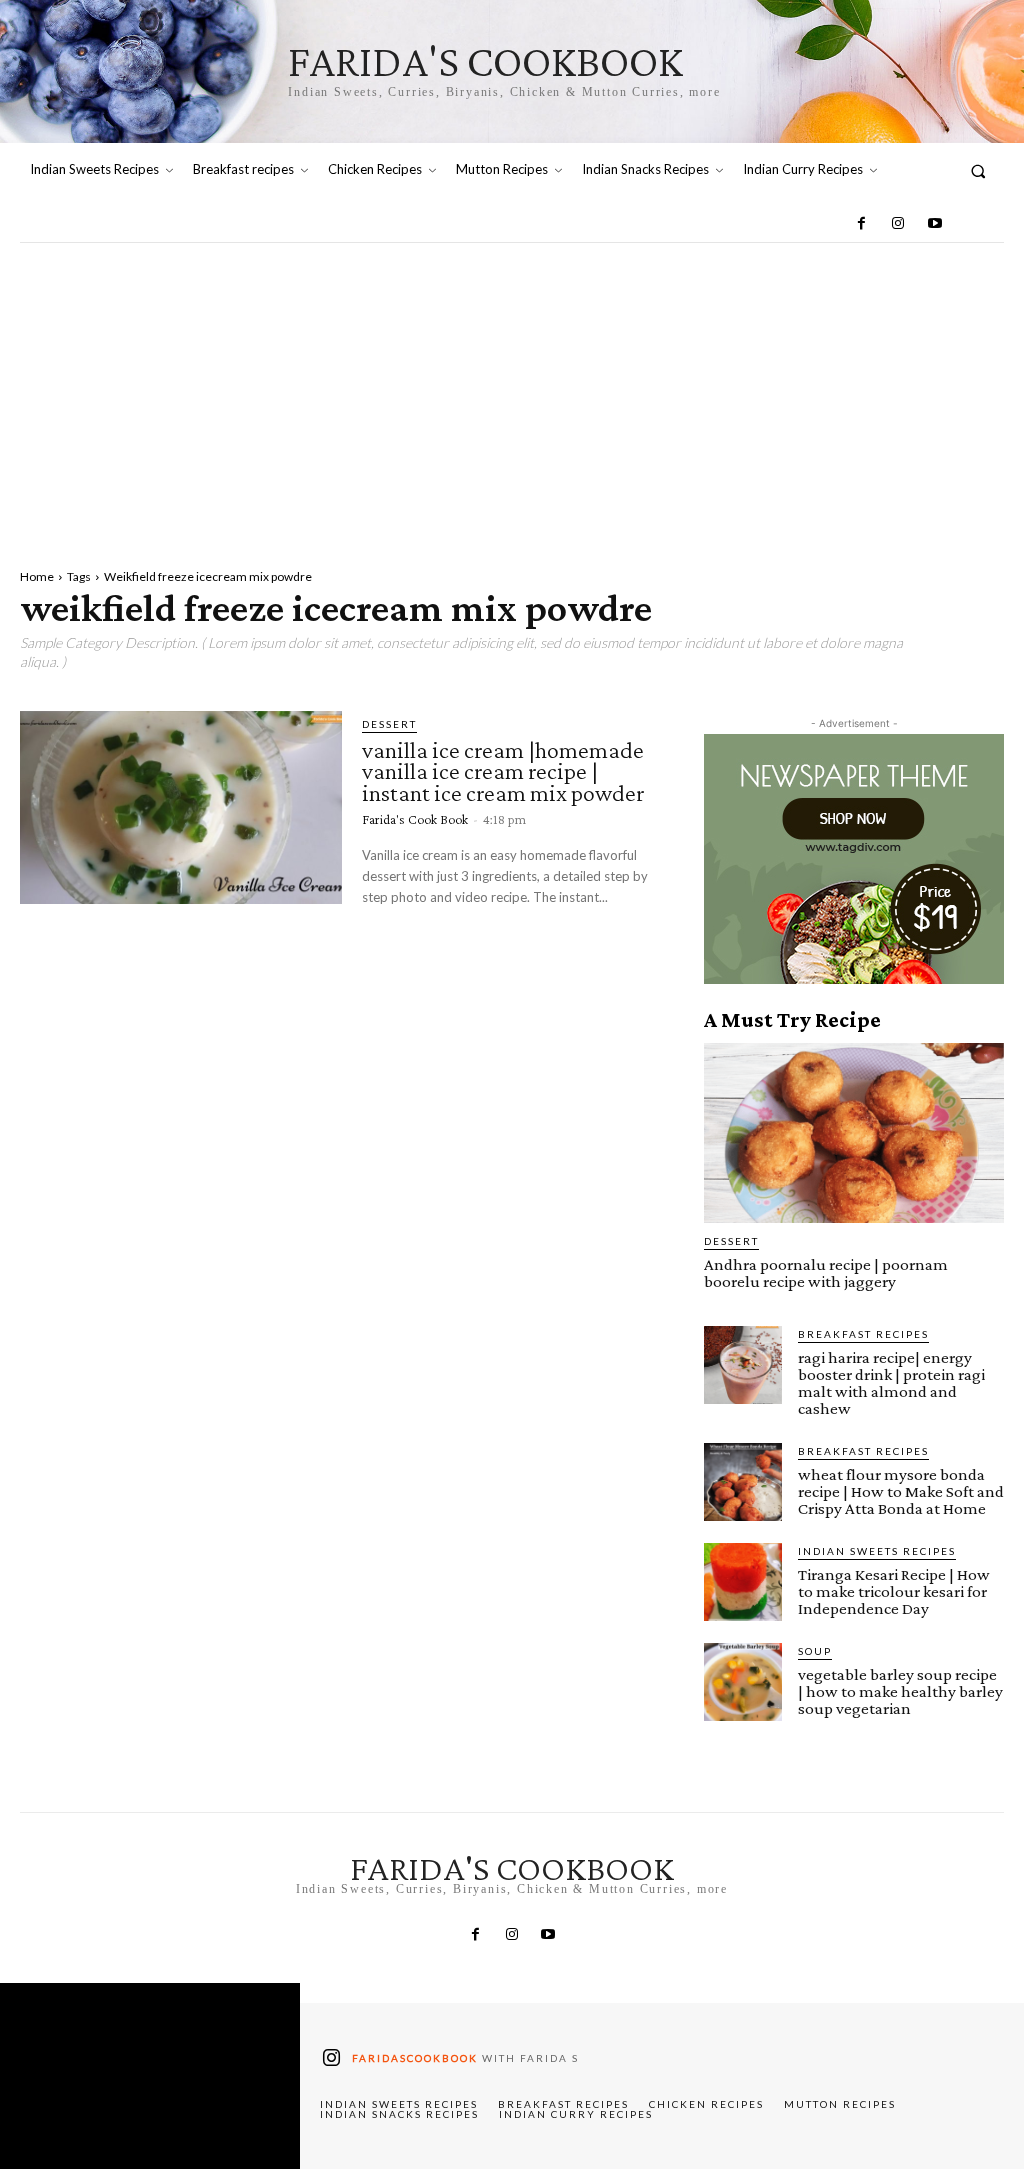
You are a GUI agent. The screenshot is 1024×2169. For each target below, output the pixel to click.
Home (37, 576)
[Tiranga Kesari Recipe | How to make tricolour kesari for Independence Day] (743, 1582)
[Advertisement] (512, 393)
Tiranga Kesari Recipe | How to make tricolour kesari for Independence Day (894, 1591)
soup (815, 1651)
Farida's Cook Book (415, 819)
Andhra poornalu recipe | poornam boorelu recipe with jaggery (826, 1273)
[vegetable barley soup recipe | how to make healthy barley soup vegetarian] (743, 1682)
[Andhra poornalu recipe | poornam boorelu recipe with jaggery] (854, 1133)
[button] (978, 170)
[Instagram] (898, 224)
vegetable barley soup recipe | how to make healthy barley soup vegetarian (900, 1691)
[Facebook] (862, 224)
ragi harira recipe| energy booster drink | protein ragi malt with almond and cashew (891, 1383)
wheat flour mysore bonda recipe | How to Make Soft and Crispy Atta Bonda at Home (901, 1491)
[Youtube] (934, 224)
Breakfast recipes (863, 1334)
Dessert (389, 724)
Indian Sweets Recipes (877, 1551)
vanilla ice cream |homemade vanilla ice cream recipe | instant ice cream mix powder (503, 771)
